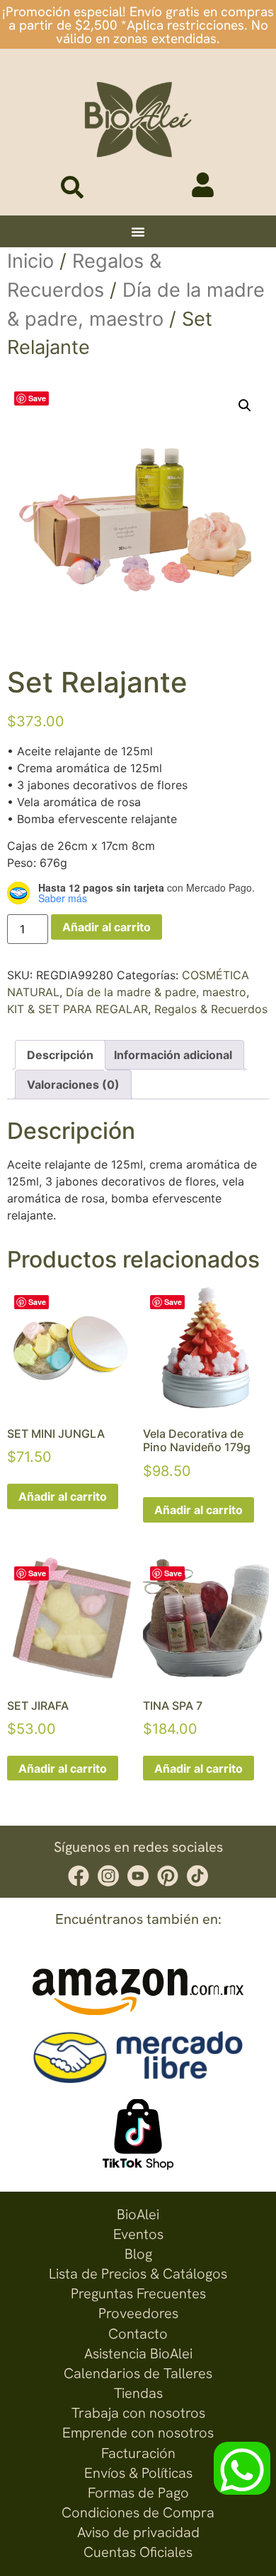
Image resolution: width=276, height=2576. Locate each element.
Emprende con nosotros (138, 2433)
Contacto (138, 2334)
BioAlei (138, 2214)
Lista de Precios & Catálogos (138, 2274)
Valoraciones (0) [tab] (73, 1085)
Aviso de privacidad (138, 2532)
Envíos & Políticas (138, 2473)
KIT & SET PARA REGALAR (77, 1009)
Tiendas (138, 2393)
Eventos (138, 2234)
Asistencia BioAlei (138, 2353)
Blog (138, 2254)
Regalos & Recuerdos (211, 1009)
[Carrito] (160, 190)
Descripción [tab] (60, 1055)
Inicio (30, 261)
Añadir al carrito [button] (63, 1496)
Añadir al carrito (107, 927)
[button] (245, 406)
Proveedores (138, 2313)
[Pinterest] (168, 1876)
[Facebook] (79, 1876)
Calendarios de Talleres (138, 2373)
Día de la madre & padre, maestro (156, 992)
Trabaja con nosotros (138, 2413)
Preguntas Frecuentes (138, 2293)
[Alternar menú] (138, 232)
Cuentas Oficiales (138, 2552)
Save (37, 398)
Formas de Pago (138, 2493)
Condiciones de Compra (138, 2512)
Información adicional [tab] (173, 1055)
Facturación (138, 2453)
